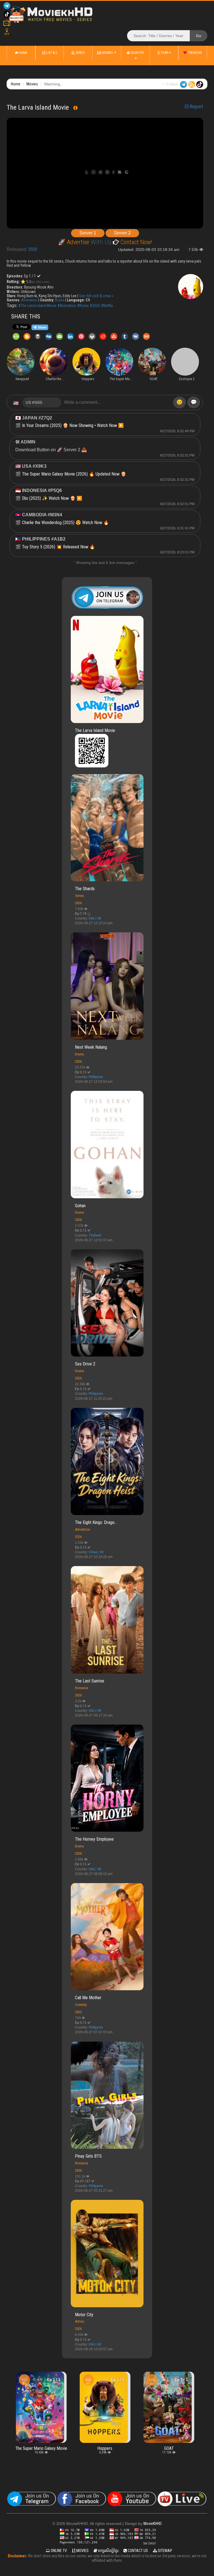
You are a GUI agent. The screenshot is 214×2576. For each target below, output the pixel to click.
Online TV (58, 2551)
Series (80, 53)
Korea (60, 300)
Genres (107, 53)
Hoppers (41, 2448)
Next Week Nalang (91, 1047)
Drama (79, 1054)
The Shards (85, 889)
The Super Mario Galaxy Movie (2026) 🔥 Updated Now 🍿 (74, 474)
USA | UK (95, 918)
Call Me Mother (88, 1998)
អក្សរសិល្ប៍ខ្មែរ (108, 2551)
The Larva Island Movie (95, 730)
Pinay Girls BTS (88, 2156)
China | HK (96, 1552)
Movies (32, 84)
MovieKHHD (153, 2524)
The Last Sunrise (90, 1681)
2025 (78, 2012)
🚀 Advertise (74, 242)
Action (80, 2321)
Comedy (81, 2005)
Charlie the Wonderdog (169, 2384)
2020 (33, 249)
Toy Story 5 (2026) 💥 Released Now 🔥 (59, 547)
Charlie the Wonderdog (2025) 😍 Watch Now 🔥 (65, 523)
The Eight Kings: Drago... (96, 1522)
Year (164, 53)
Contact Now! (136, 242)
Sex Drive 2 (85, 1364)
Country (137, 53)
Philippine (96, 1077)
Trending (194, 53)
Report (196, 107)
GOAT (105, 2448)
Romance (82, 1688)
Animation (29, 300)
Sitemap (165, 2551)
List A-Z (51, 53)
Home (23, 53)
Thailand (95, 1235)
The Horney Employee (94, 1839)
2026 (78, 903)
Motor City (84, 2315)
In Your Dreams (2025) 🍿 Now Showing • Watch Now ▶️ (73, 425)
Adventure (82, 1529)
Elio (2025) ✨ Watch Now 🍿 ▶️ (52, 498)
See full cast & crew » (96, 296)
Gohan (80, 1206)
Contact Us (137, 2551)
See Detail (149, 2543)
